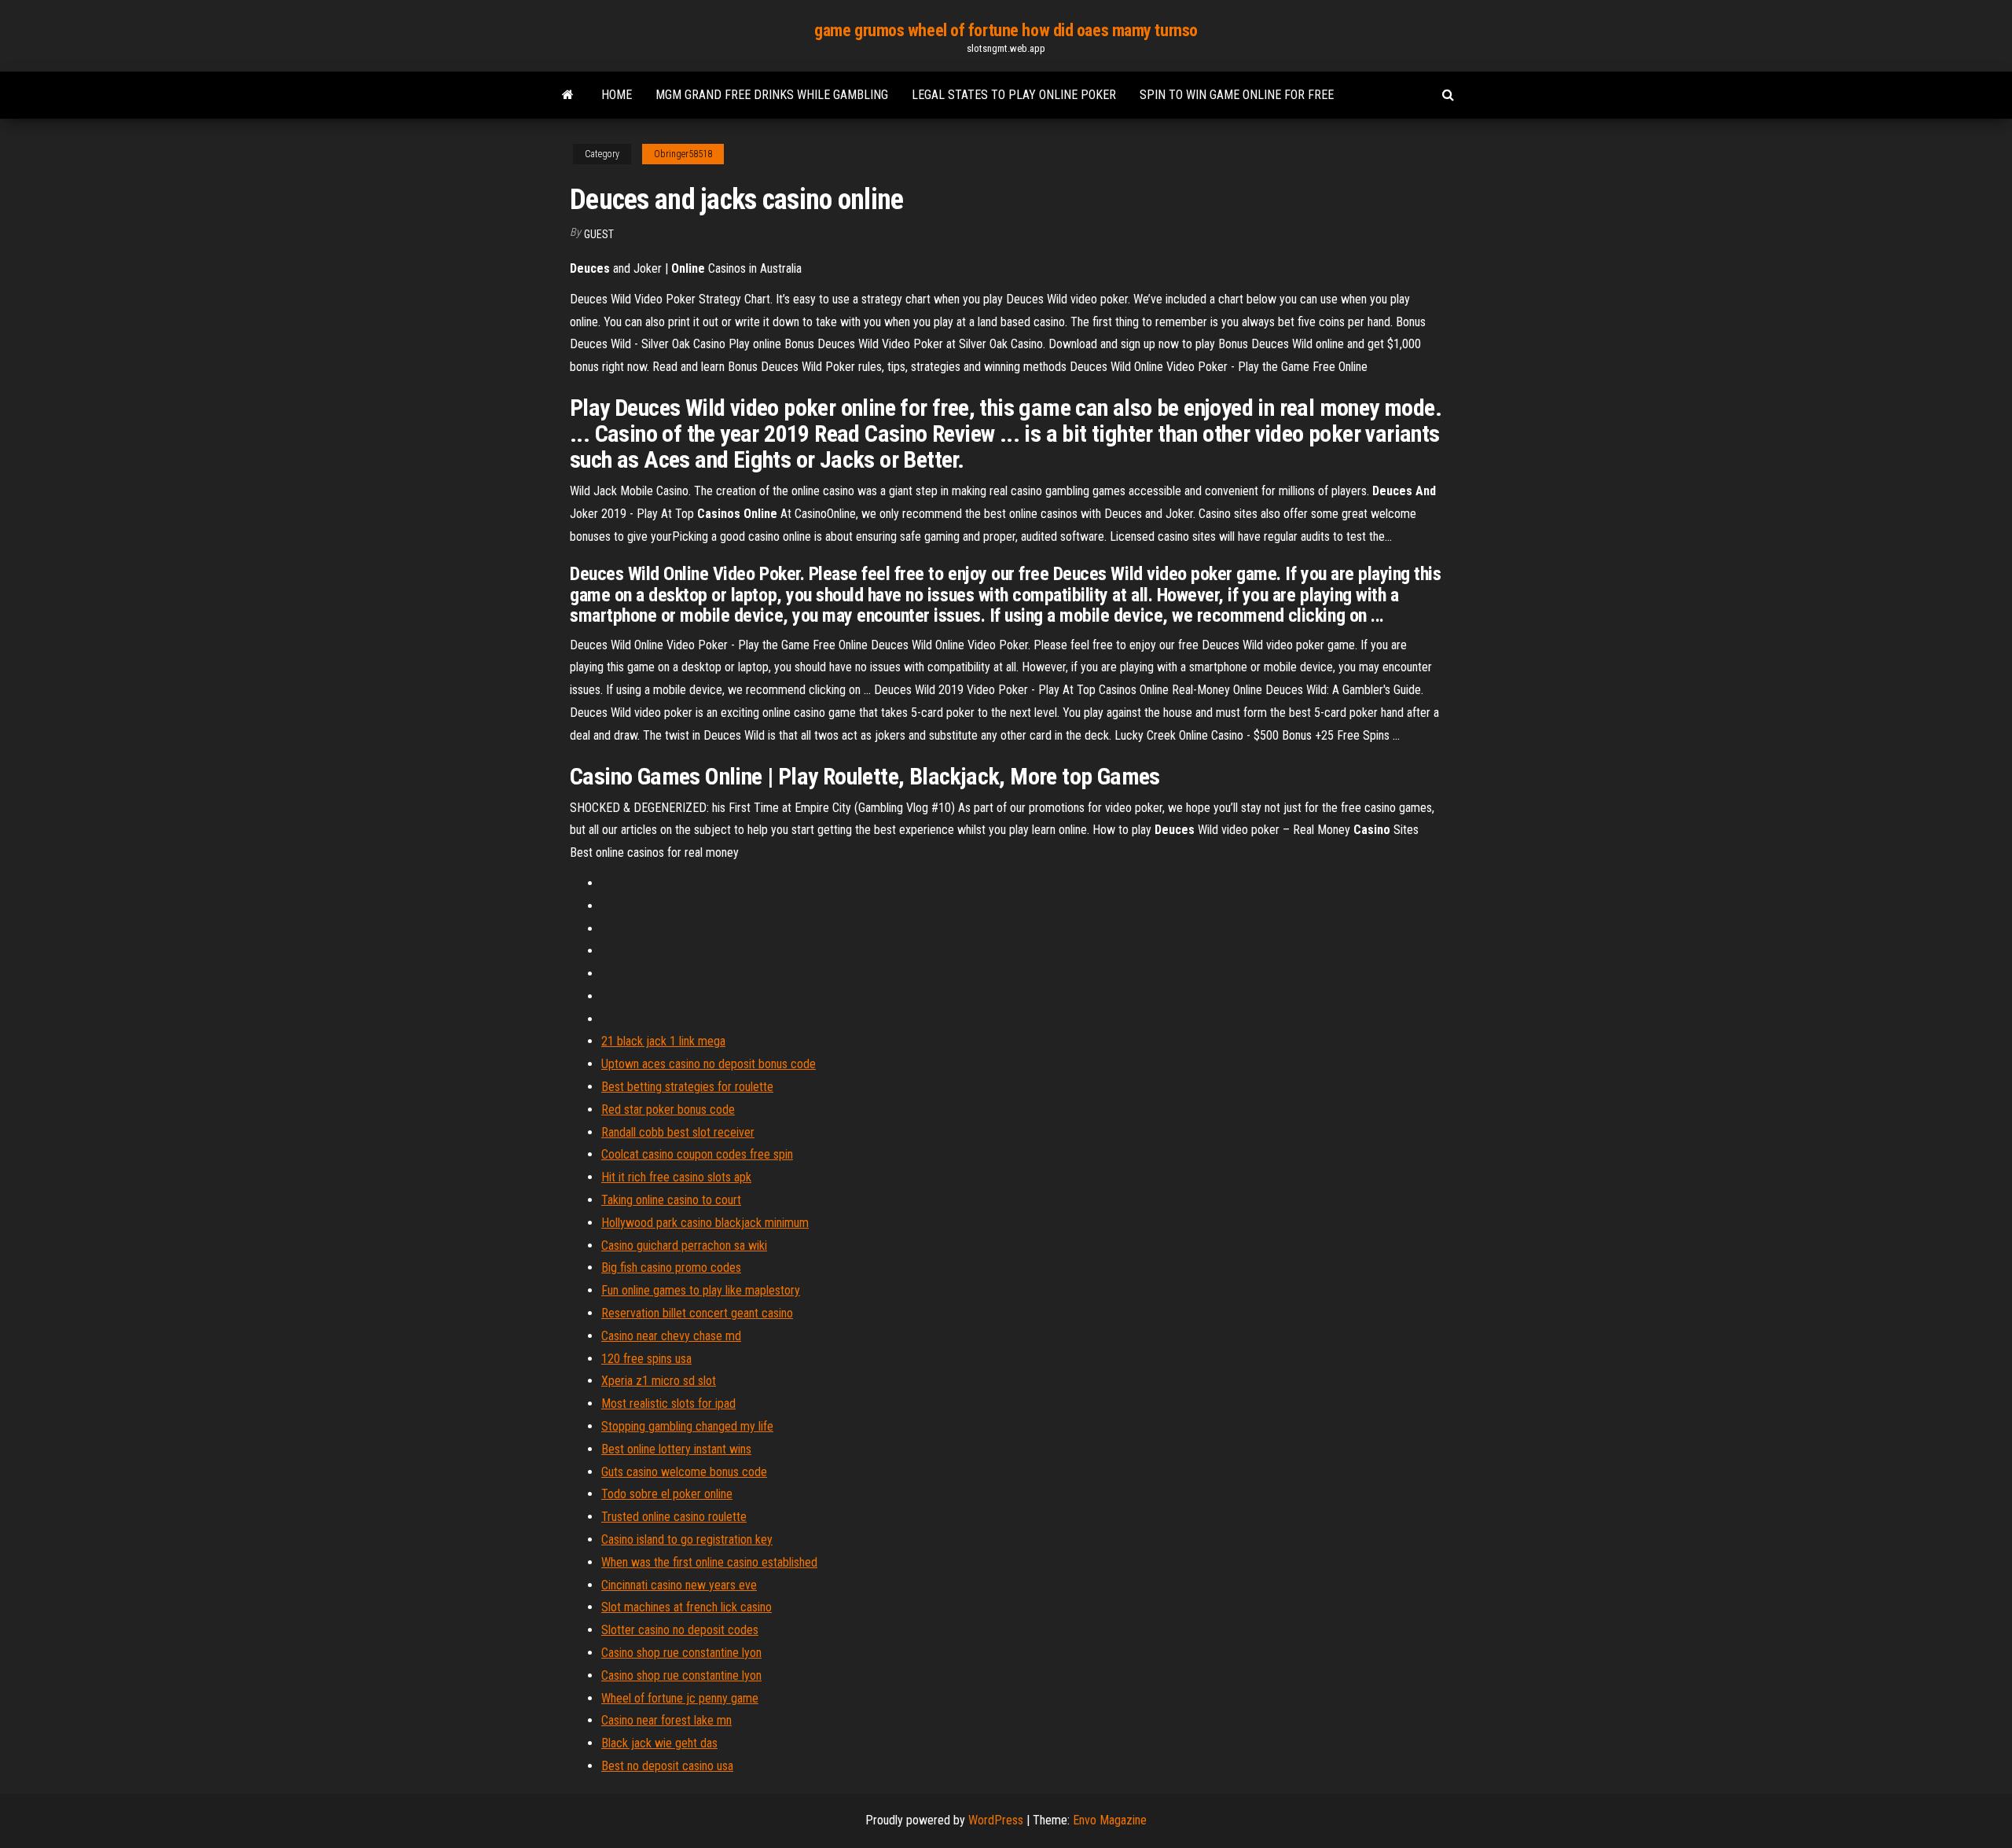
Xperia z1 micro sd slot (659, 1381)
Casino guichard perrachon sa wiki (684, 1245)
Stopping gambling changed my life (687, 1426)
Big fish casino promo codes (671, 1268)
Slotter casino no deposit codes (680, 1630)
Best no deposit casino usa (667, 1766)
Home (617, 95)
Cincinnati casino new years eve (679, 1585)
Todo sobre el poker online (667, 1494)
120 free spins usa (646, 1359)
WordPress (996, 1820)
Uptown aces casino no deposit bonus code (709, 1064)
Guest (599, 234)
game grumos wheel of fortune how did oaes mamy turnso (1006, 30)
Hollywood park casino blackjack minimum (705, 1223)
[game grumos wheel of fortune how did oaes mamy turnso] (568, 95)
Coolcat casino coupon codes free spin (697, 1154)
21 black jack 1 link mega (663, 1041)
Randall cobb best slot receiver (678, 1132)
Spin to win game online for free (1237, 95)
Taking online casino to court (671, 1200)
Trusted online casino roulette (674, 1517)
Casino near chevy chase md (671, 1336)
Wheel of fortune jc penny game (680, 1698)
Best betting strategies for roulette (687, 1087)
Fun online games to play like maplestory (701, 1290)
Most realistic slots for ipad (668, 1403)
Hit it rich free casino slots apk (676, 1177)
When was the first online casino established (709, 1562)
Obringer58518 (683, 154)
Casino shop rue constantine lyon (681, 1653)
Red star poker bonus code (668, 1110)
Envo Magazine (1110, 1820)
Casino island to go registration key (687, 1539)
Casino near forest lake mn (666, 1720)
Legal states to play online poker (1014, 95)
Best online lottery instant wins (676, 1449)
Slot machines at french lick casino (687, 1607)
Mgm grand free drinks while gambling (772, 95)
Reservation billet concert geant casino (697, 1313)
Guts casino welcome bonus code (684, 1472)
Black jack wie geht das (659, 1743)
